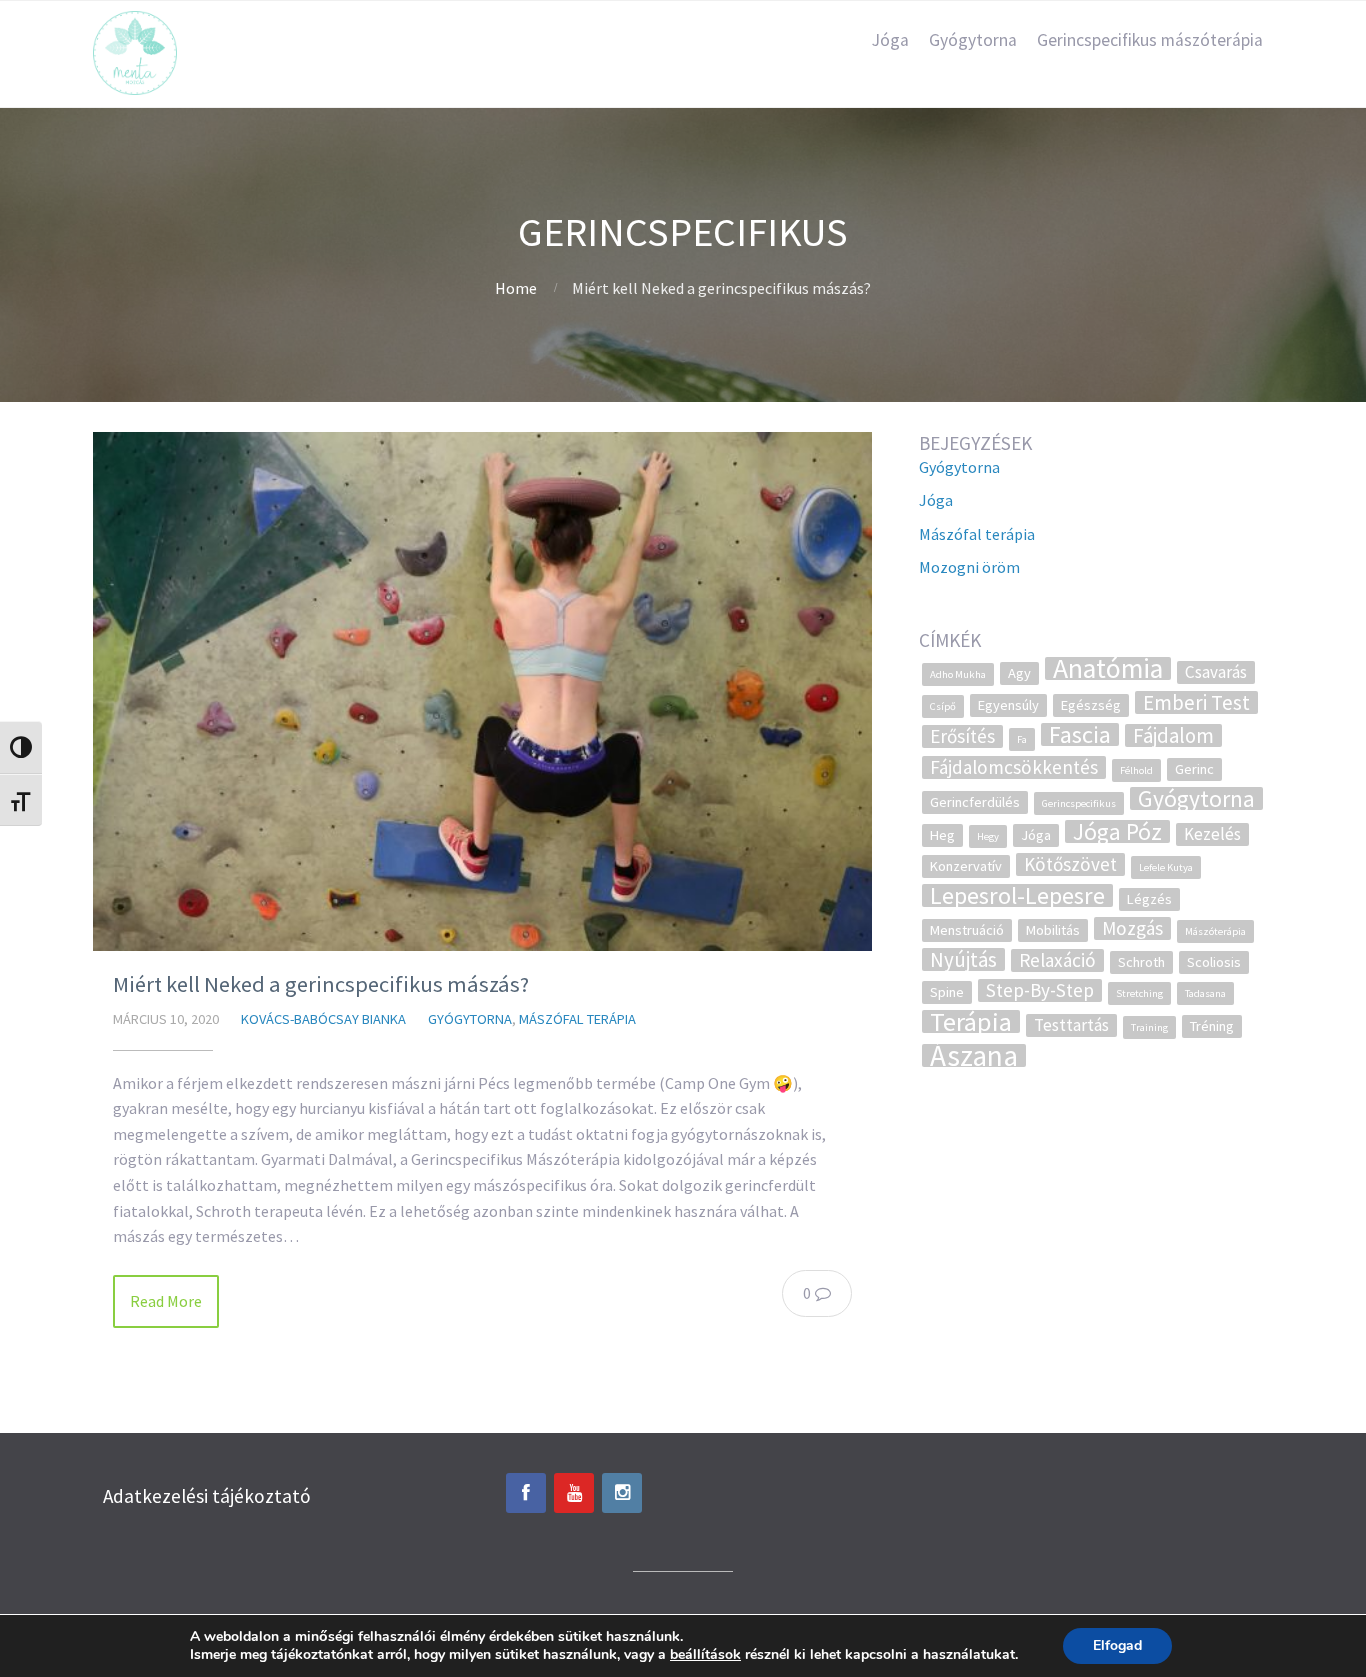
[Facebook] (526, 1493)
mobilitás (1053, 930)
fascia (1080, 734)
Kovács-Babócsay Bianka (323, 1019)
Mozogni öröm (969, 567)
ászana (974, 1055)
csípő (943, 706)
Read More (166, 1301)
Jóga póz (1117, 831)
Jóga (890, 40)
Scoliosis (1214, 962)
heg (942, 835)
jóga (1036, 835)
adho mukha (958, 674)
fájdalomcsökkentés (1014, 767)
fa (1022, 739)
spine (947, 992)
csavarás (1216, 672)
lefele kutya (1166, 867)
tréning (1212, 1026)
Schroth (1141, 962)
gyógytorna (1196, 798)
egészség (1091, 705)
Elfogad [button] (1117, 1645)
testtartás (1071, 1025)
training (1149, 1027)
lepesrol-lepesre (1017, 895)
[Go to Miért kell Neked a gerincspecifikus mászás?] (482, 691)
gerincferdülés (975, 802)
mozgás (1132, 928)
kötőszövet (1070, 864)
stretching (1139, 993)
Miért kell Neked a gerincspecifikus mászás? (321, 984)
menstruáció (967, 930)
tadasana (1205, 993)
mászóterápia (1215, 931)
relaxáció (1057, 960)
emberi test (1196, 702)
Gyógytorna (973, 40)
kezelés (1212, 834)
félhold (1136, 770)
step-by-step (1040, 990)
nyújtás (963, 959)
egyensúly (1008, 705)
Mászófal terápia (577, 1019)
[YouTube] (574, 1493)
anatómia (1108, 668)
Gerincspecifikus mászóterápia (1150, 40)
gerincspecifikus (1079, 803)
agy (1019, 673)
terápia (971, 1021)
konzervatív (966, 866)
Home (516, 288)
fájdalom (1173, 735)
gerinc (1194, 769)
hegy (988, 836)
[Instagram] (622, 1493)
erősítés (962, 736)
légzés (1149, 899)
